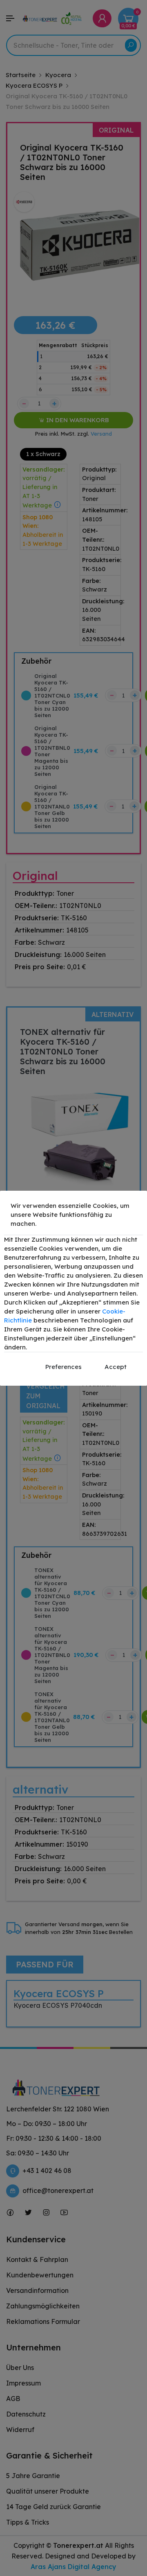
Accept (116, 1367)
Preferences (63, 1367)
